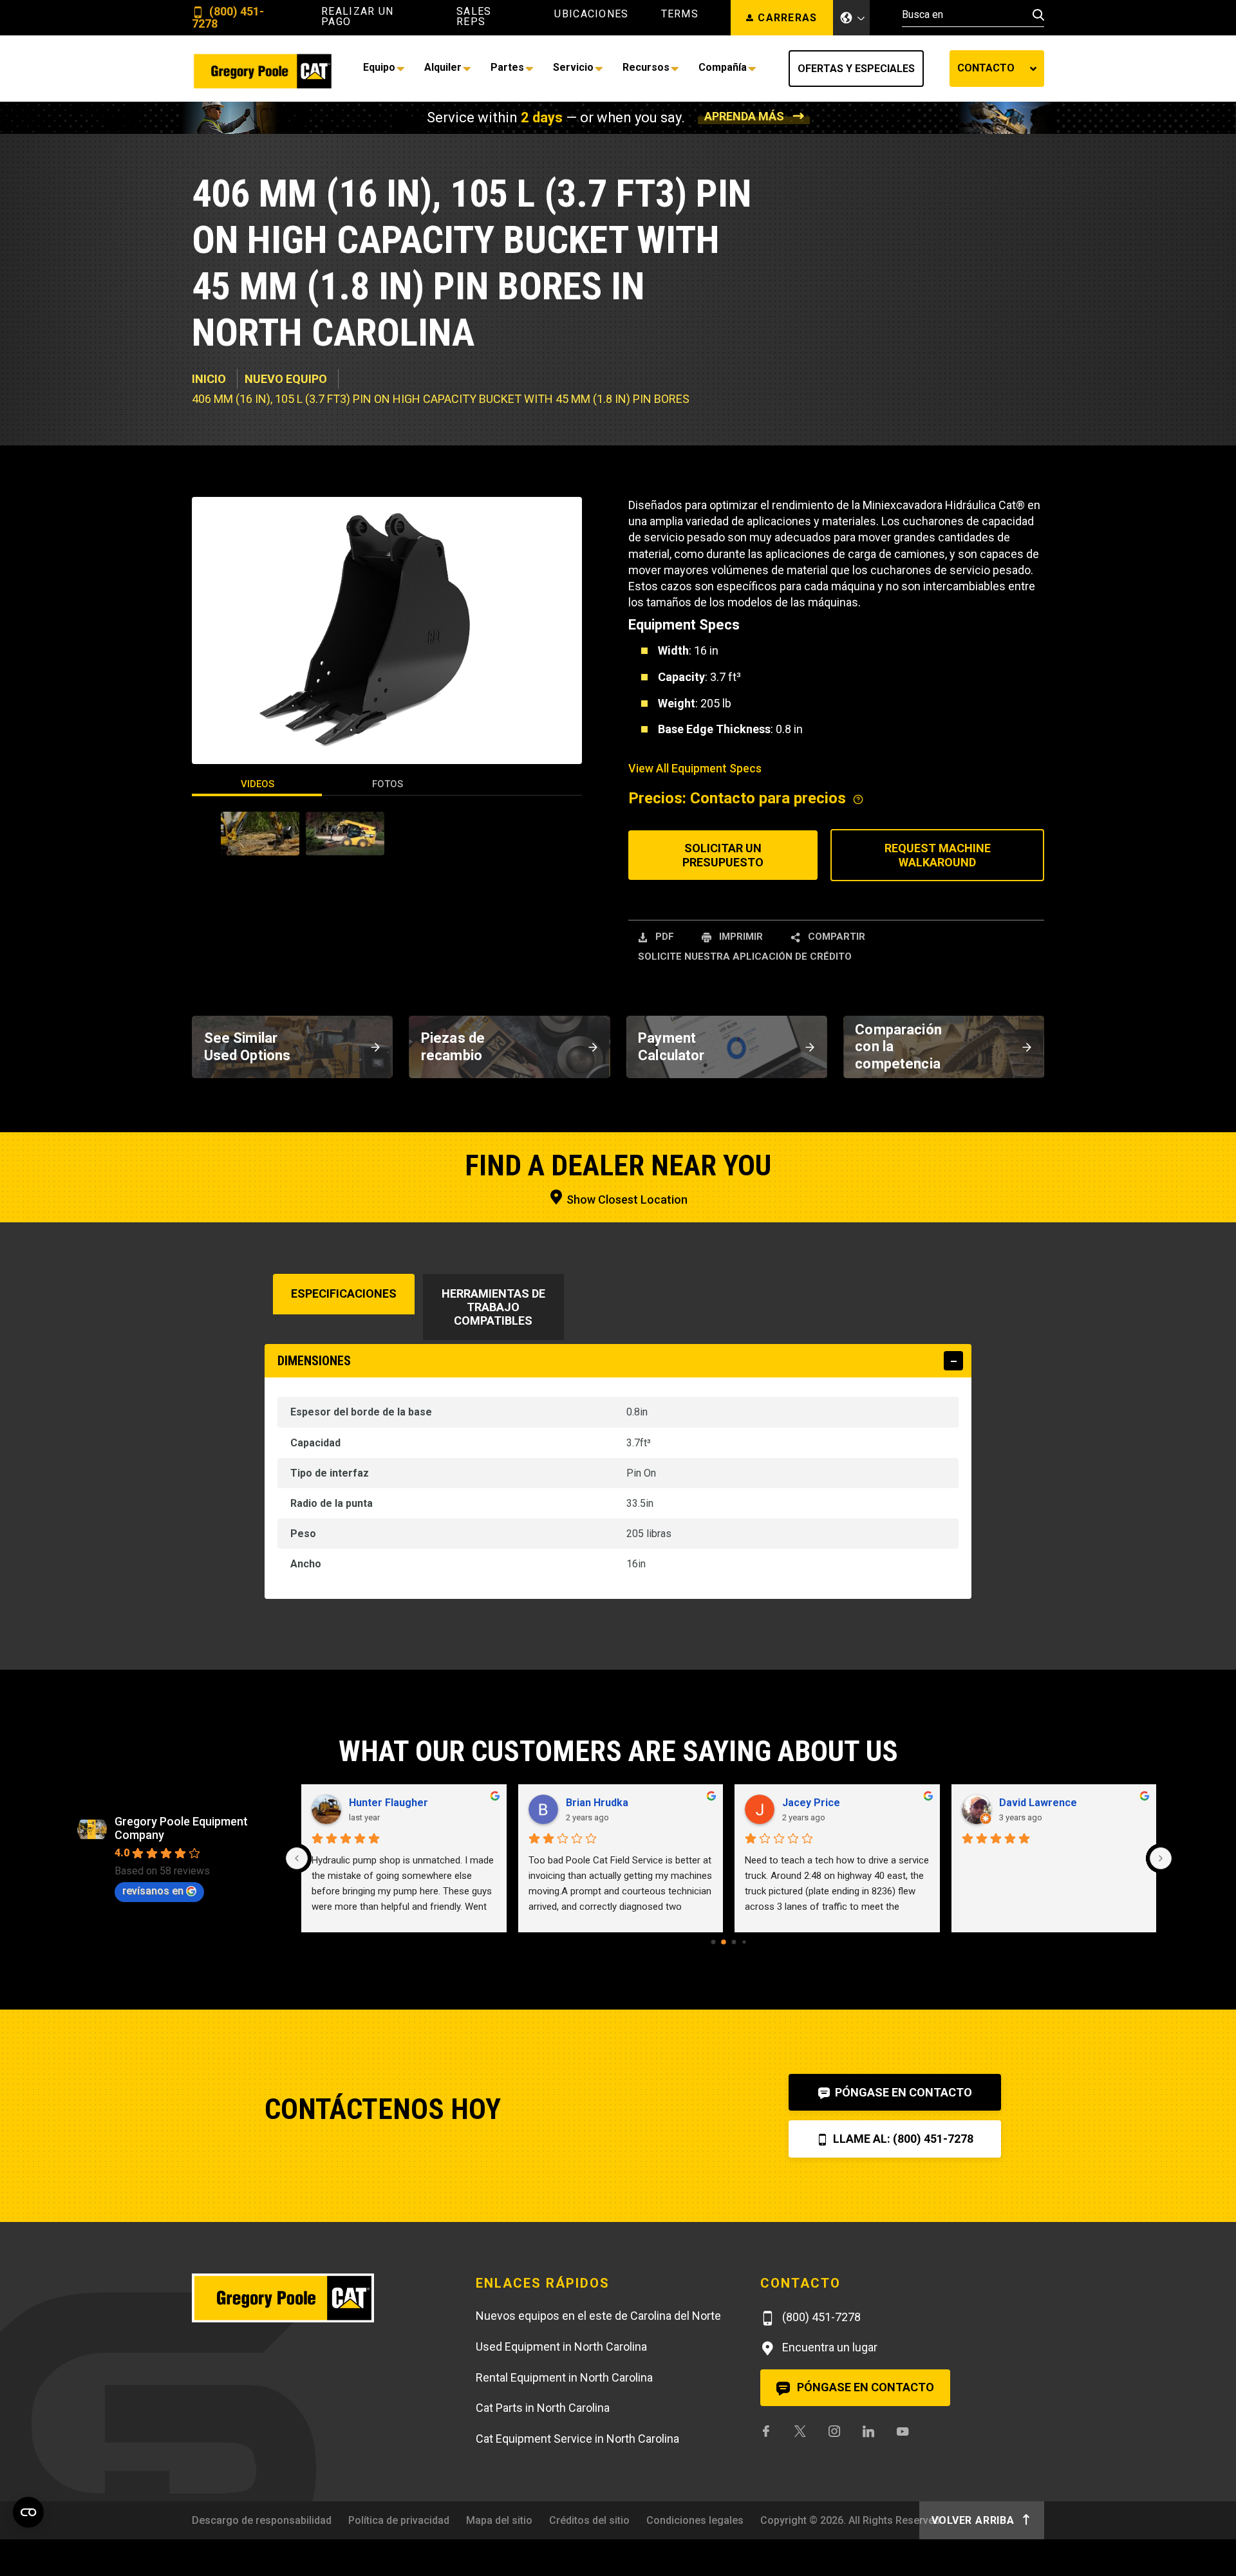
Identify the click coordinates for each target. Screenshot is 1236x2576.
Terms (680, 14)
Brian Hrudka (597, 1803)
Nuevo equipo (286, 379)
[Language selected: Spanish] (852, 18)
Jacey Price (811, 1803)
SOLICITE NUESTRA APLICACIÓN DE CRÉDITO (745, 957)
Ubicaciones (591, 14)
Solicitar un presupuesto (723, 855)
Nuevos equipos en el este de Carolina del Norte (598, 2316)
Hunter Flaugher (389, 1803)
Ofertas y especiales (856, 69)
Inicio (209, 379)
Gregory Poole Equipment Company (181, 1828)
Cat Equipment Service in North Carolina (577, 2439)
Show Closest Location (626, 1199)
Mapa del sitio (499, 2520)
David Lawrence (1038, 1803)
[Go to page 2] (734, 1942)
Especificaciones (344, 1293)
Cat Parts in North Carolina (543, 2408)
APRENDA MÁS (744, 116)
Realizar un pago (357, 17)
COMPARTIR (835, 937)
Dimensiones (314, 1361)
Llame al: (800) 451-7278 (902, 2139)
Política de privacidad (399, 2520)
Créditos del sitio (589, 2520)
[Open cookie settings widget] (28, 2512)
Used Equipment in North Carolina (561, 2347)
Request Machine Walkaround (938, 855)
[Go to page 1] (724, 1942)
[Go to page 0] (714, 1942)
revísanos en (153, 1891)
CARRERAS (787, 18)
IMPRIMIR (740, 937)
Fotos (388, 784)
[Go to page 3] (744, 1942)
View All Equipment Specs (695, 768)
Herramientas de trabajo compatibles (493, 1307)
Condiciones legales (695, 2520)
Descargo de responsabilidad (262, 2520)
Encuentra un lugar (829, 2347)
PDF (663, 937)
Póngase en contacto (902, 2092)
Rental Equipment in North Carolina (564, 2377)
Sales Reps (474, 17)
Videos (257, 784)
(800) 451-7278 (228, 18)
